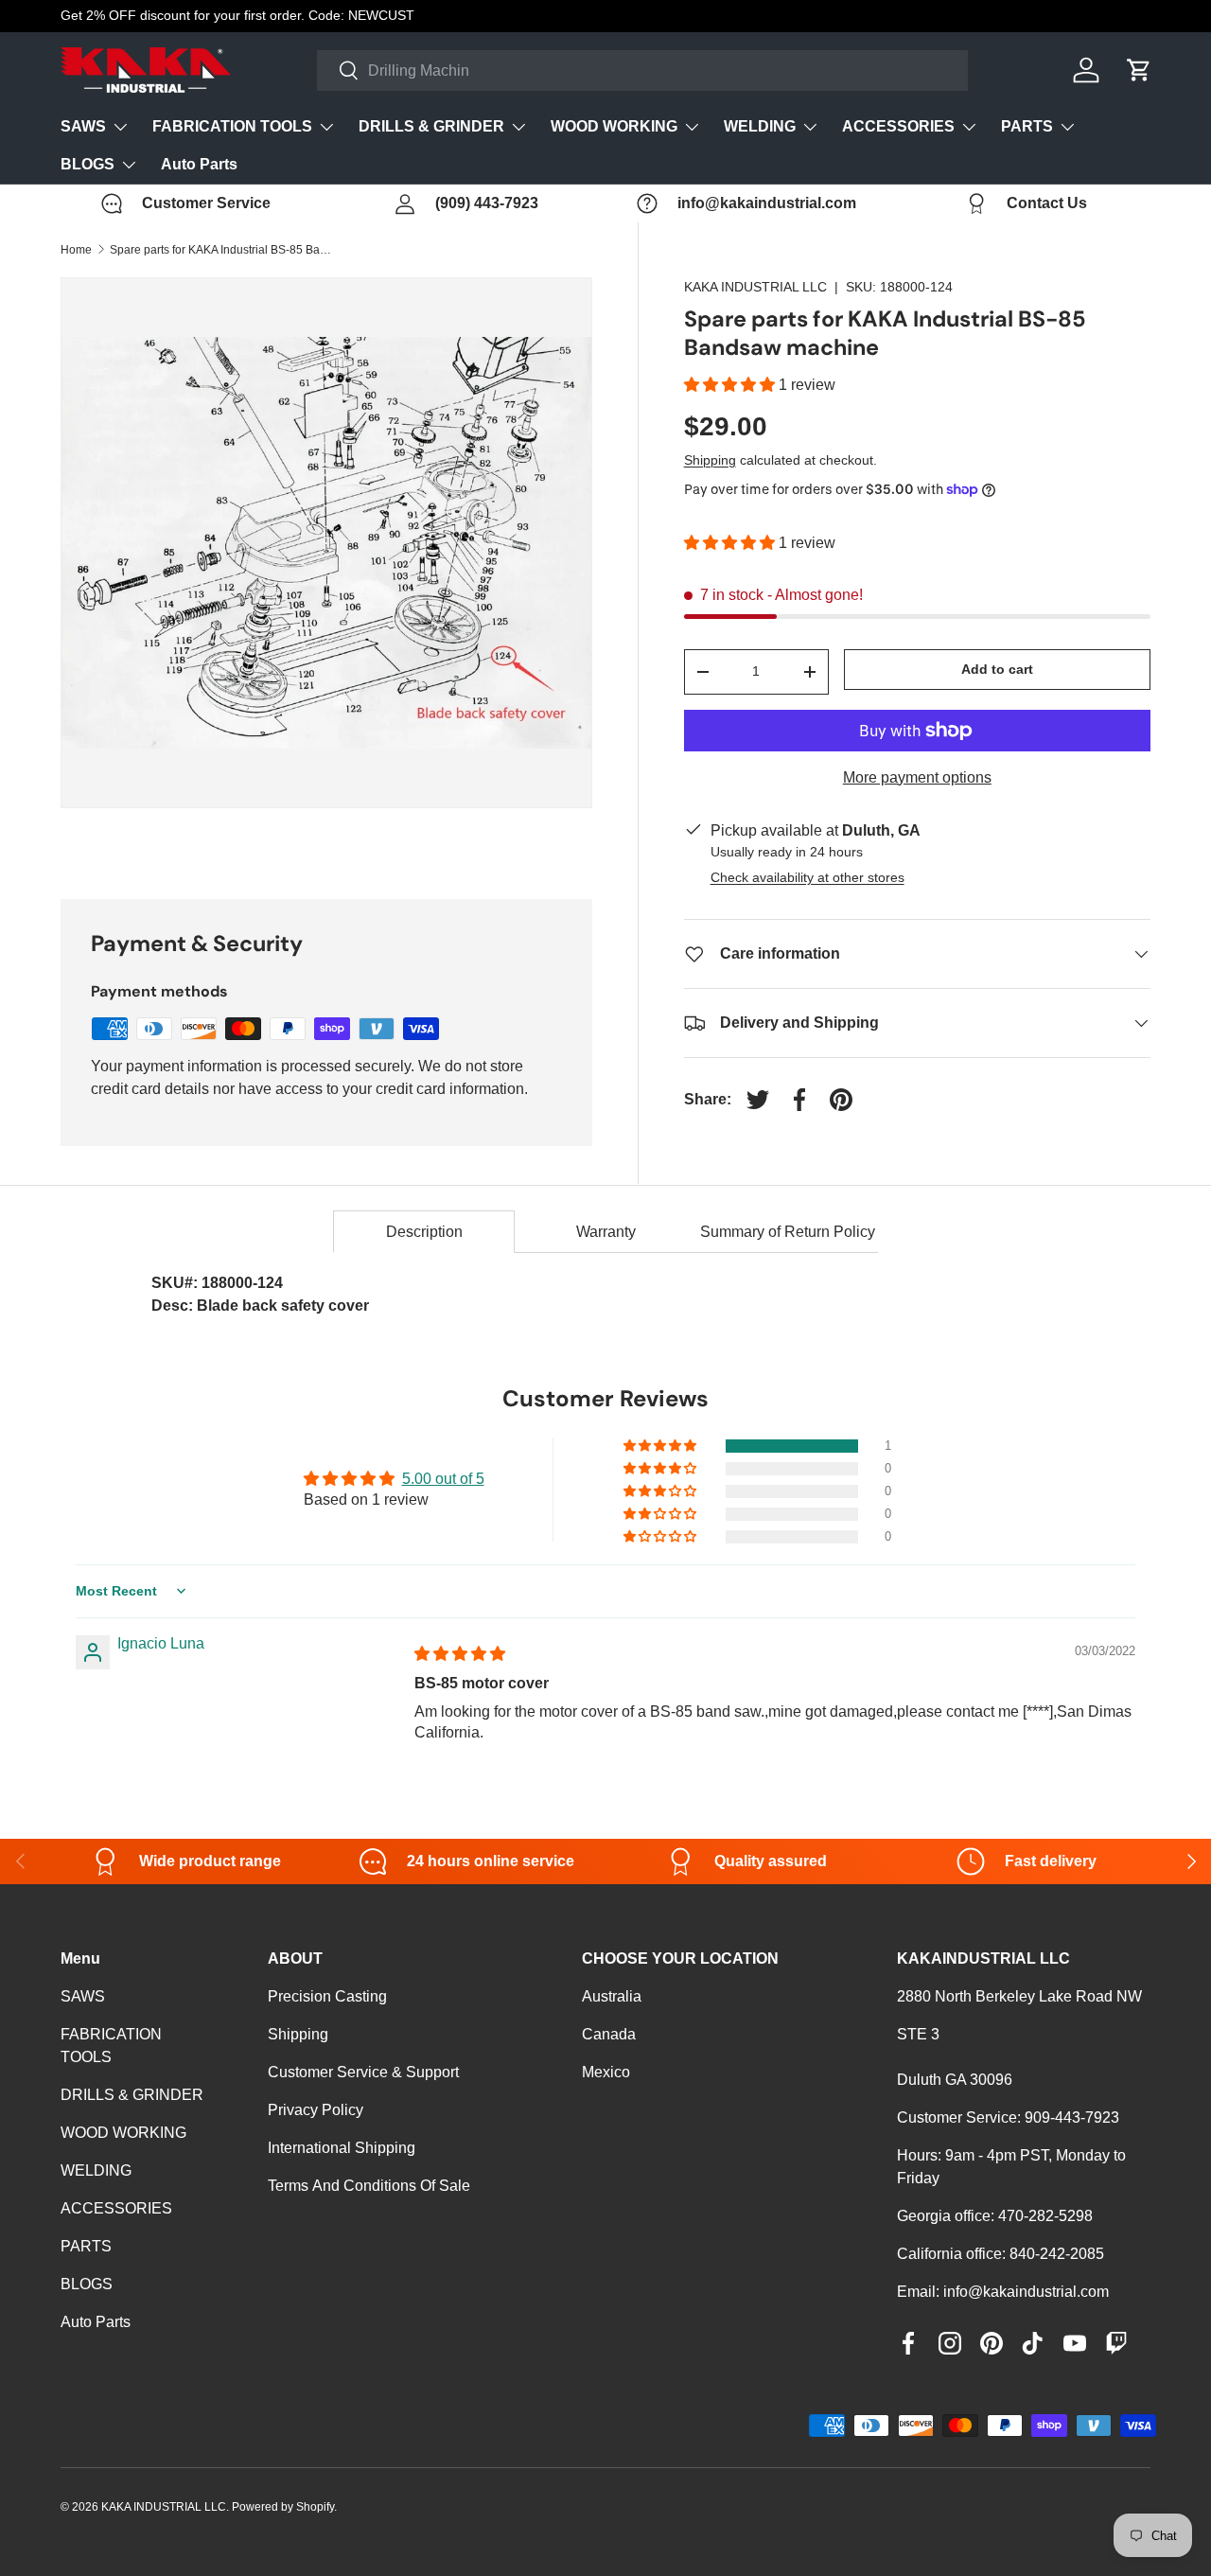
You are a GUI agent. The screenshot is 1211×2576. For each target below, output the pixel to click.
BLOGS (88, 164)
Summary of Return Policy (788, 1232)
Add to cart (997, 669)
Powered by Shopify (283, 2507)
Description (424, 1232)
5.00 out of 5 (443, 1479)
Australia (612, 1996)
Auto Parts (199, 164)
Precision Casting (327, 1996)
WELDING (760, 126)
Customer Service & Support (363, 2072)
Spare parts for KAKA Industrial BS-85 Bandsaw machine (223, 250)
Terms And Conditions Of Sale (369, 2186)
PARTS (1027, 126)
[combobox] (643, 71)
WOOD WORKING (614, 126)
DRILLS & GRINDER (431, 126)
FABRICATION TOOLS (232, 126)
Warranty (606, 1232)
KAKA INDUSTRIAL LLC (755, 287)
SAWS (83, 126)
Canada (609, 2034)
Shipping (710, 460)
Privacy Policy (316, 2110)
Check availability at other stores (807, 877)
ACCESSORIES (898, 126)
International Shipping (342, 2148)
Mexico (606, 2072)
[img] (460, 1654)
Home (76, 250)
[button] (731, 385)
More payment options (917, 777)
